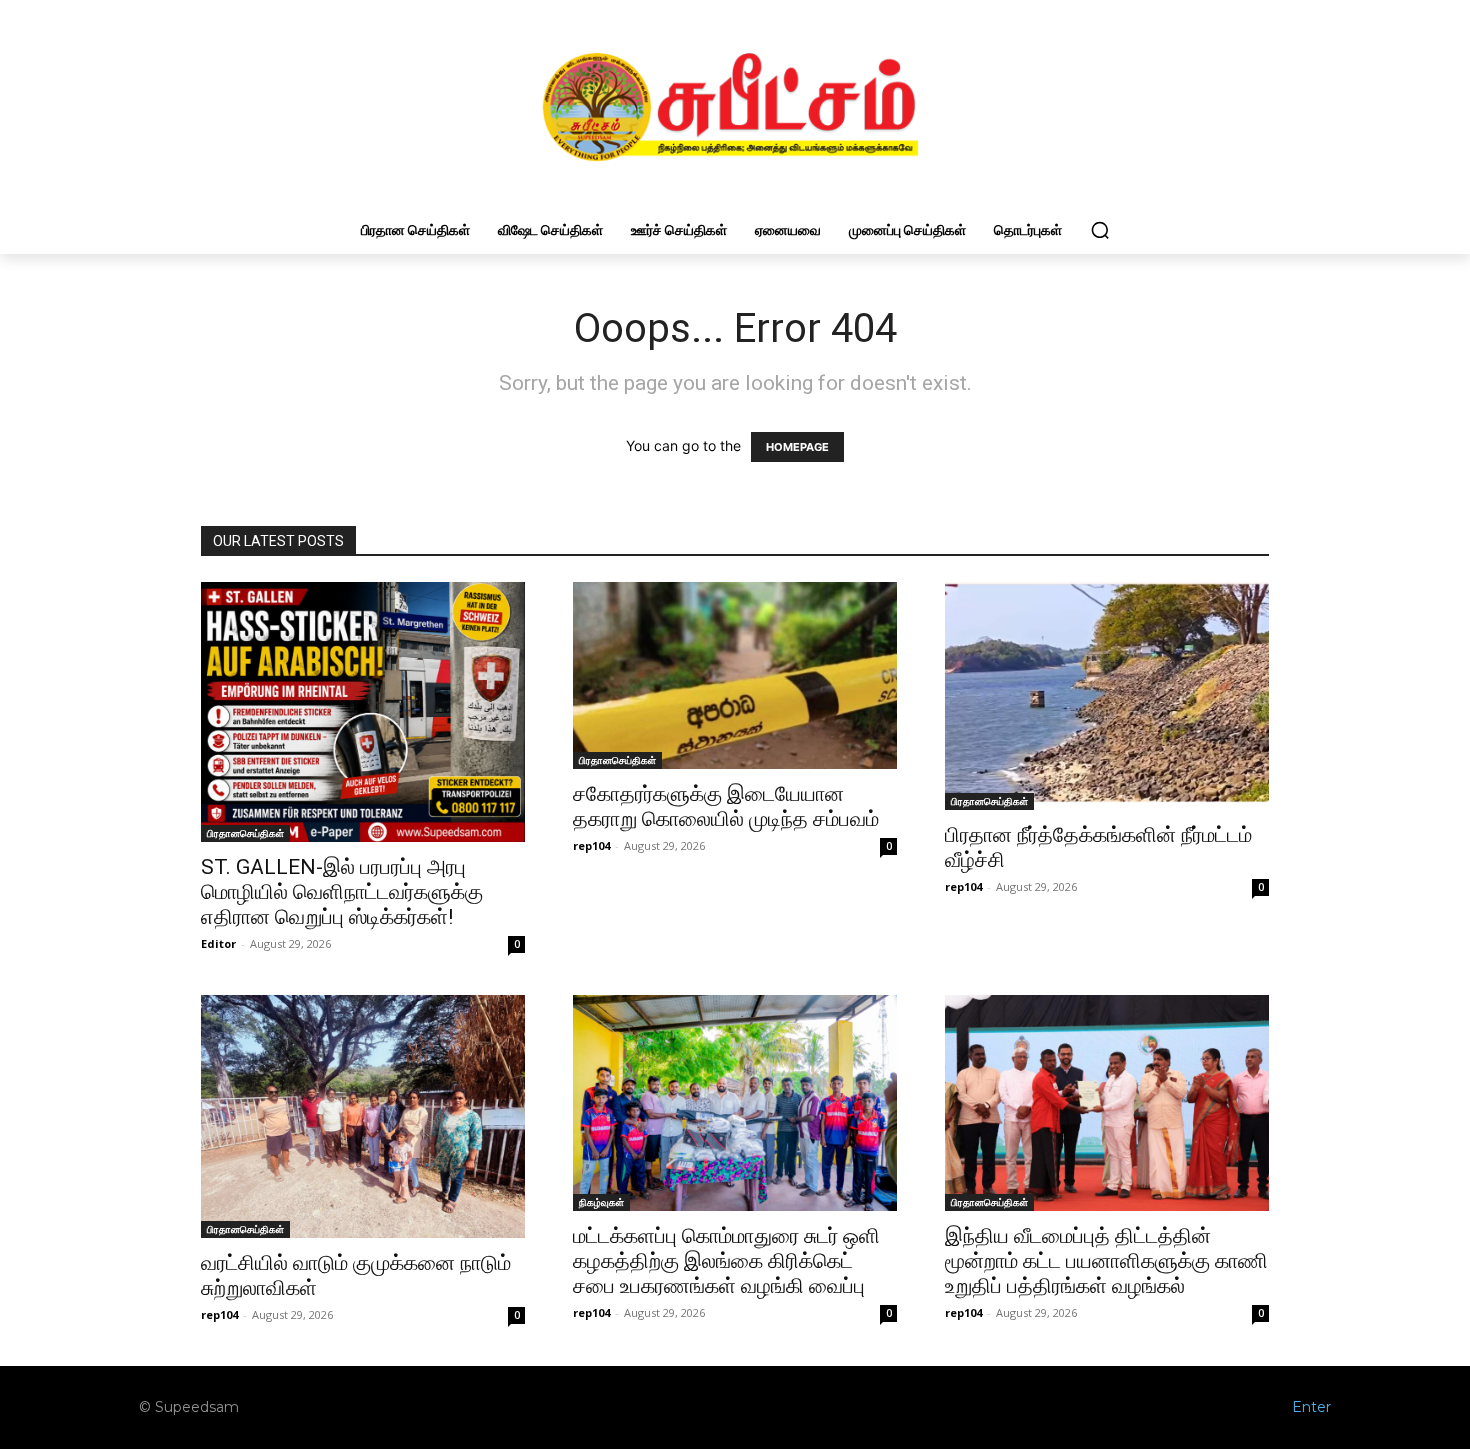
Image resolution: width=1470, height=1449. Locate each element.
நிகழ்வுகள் (601, 1202)
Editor (218, 943)
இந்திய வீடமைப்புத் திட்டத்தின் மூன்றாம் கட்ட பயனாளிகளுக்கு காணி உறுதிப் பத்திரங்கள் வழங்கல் (1106, 1261)
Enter (1311, 1407)
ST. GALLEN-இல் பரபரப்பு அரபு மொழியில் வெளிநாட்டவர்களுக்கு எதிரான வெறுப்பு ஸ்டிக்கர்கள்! (342, 892)
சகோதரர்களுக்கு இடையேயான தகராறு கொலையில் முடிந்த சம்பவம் (726, 806)
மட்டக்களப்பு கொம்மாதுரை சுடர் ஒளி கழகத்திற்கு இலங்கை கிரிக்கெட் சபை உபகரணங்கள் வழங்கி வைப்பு (726, 1261)
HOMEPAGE (797, 447)
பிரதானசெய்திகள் (245, 833)
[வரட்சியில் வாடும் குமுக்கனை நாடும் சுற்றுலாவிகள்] (363, 1116)
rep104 (591, 845)
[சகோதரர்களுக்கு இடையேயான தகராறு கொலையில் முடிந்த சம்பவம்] (735, 675)
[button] (1100, 230)
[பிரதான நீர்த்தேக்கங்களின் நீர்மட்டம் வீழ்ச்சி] (1107, 695)
